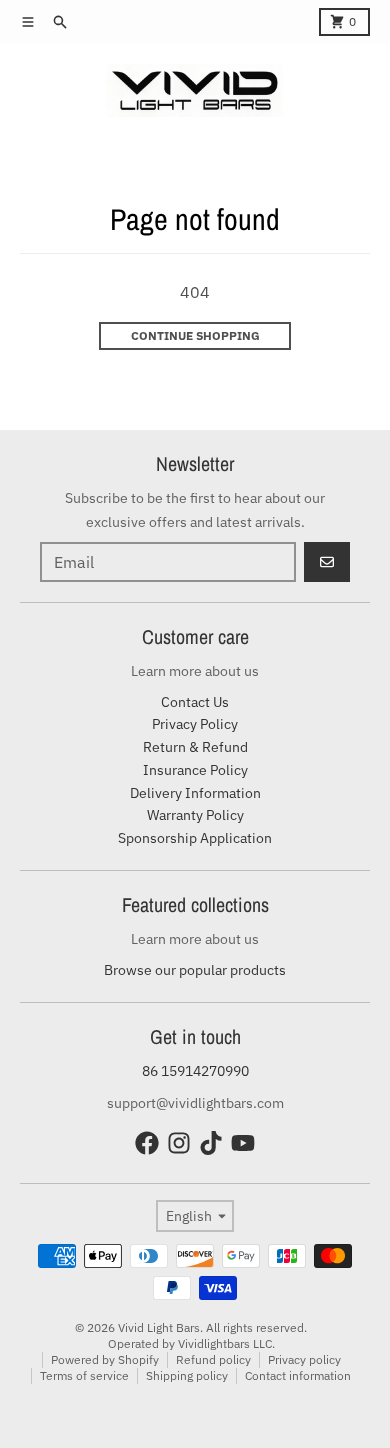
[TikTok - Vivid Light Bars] (211, 1143)
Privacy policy (304, 1359)
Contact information (298, 1375)
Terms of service (84, 1375)
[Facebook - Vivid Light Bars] (147, 1143)
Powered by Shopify (105, 1359)
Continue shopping (195, 335)
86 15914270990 (195, 1071)
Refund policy (213, 1359)
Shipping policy (187, 1375)
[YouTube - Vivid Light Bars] (243, 1143)
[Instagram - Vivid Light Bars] (179, 1143)
